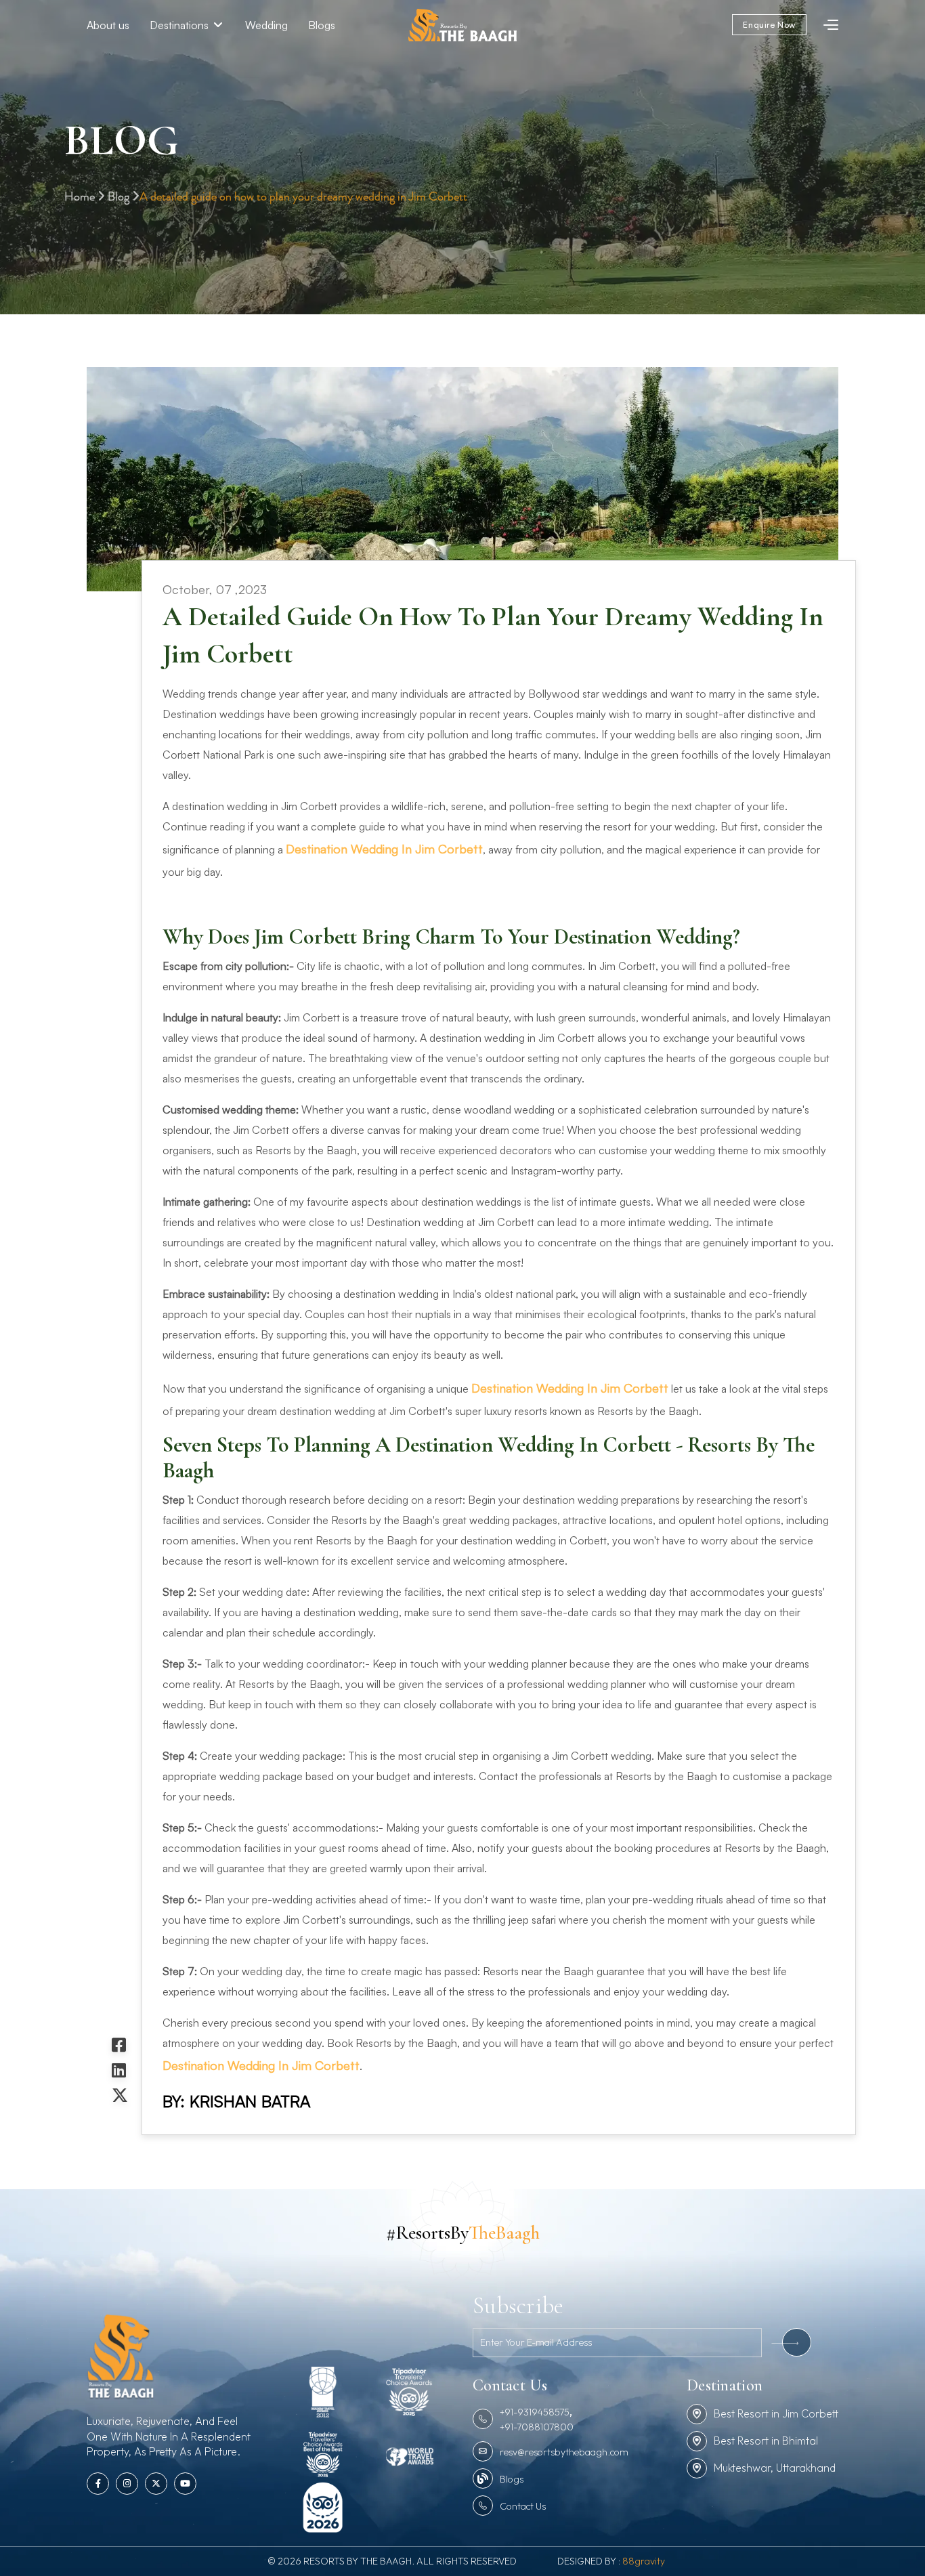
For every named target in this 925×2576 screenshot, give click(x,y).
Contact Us (523, 2506)
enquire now (769, 25)
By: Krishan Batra (236, 2101)
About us (108, 25)
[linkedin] (120, 2070)
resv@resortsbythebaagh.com (564, 2452)
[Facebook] (120, 2045)
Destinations (180, 25)
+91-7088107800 (537, 2427)
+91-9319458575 (535, 2412)
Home (81, 197)
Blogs (322, 25)
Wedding (266, 25)
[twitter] (120, 2095)
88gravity (644, 2561)
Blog (120, 197)
